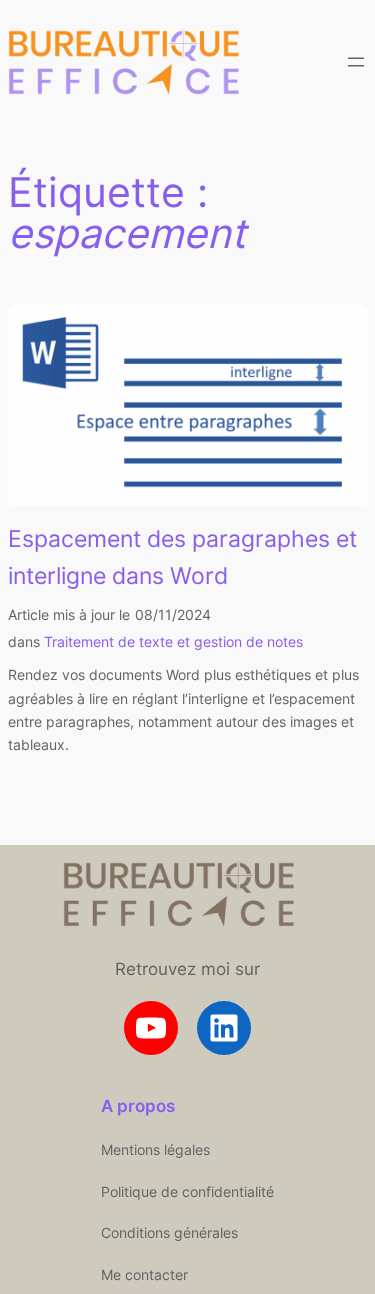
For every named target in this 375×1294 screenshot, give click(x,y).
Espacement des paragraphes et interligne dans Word (182, 556)
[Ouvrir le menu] (356, 62)
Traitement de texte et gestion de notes (173, 641)
